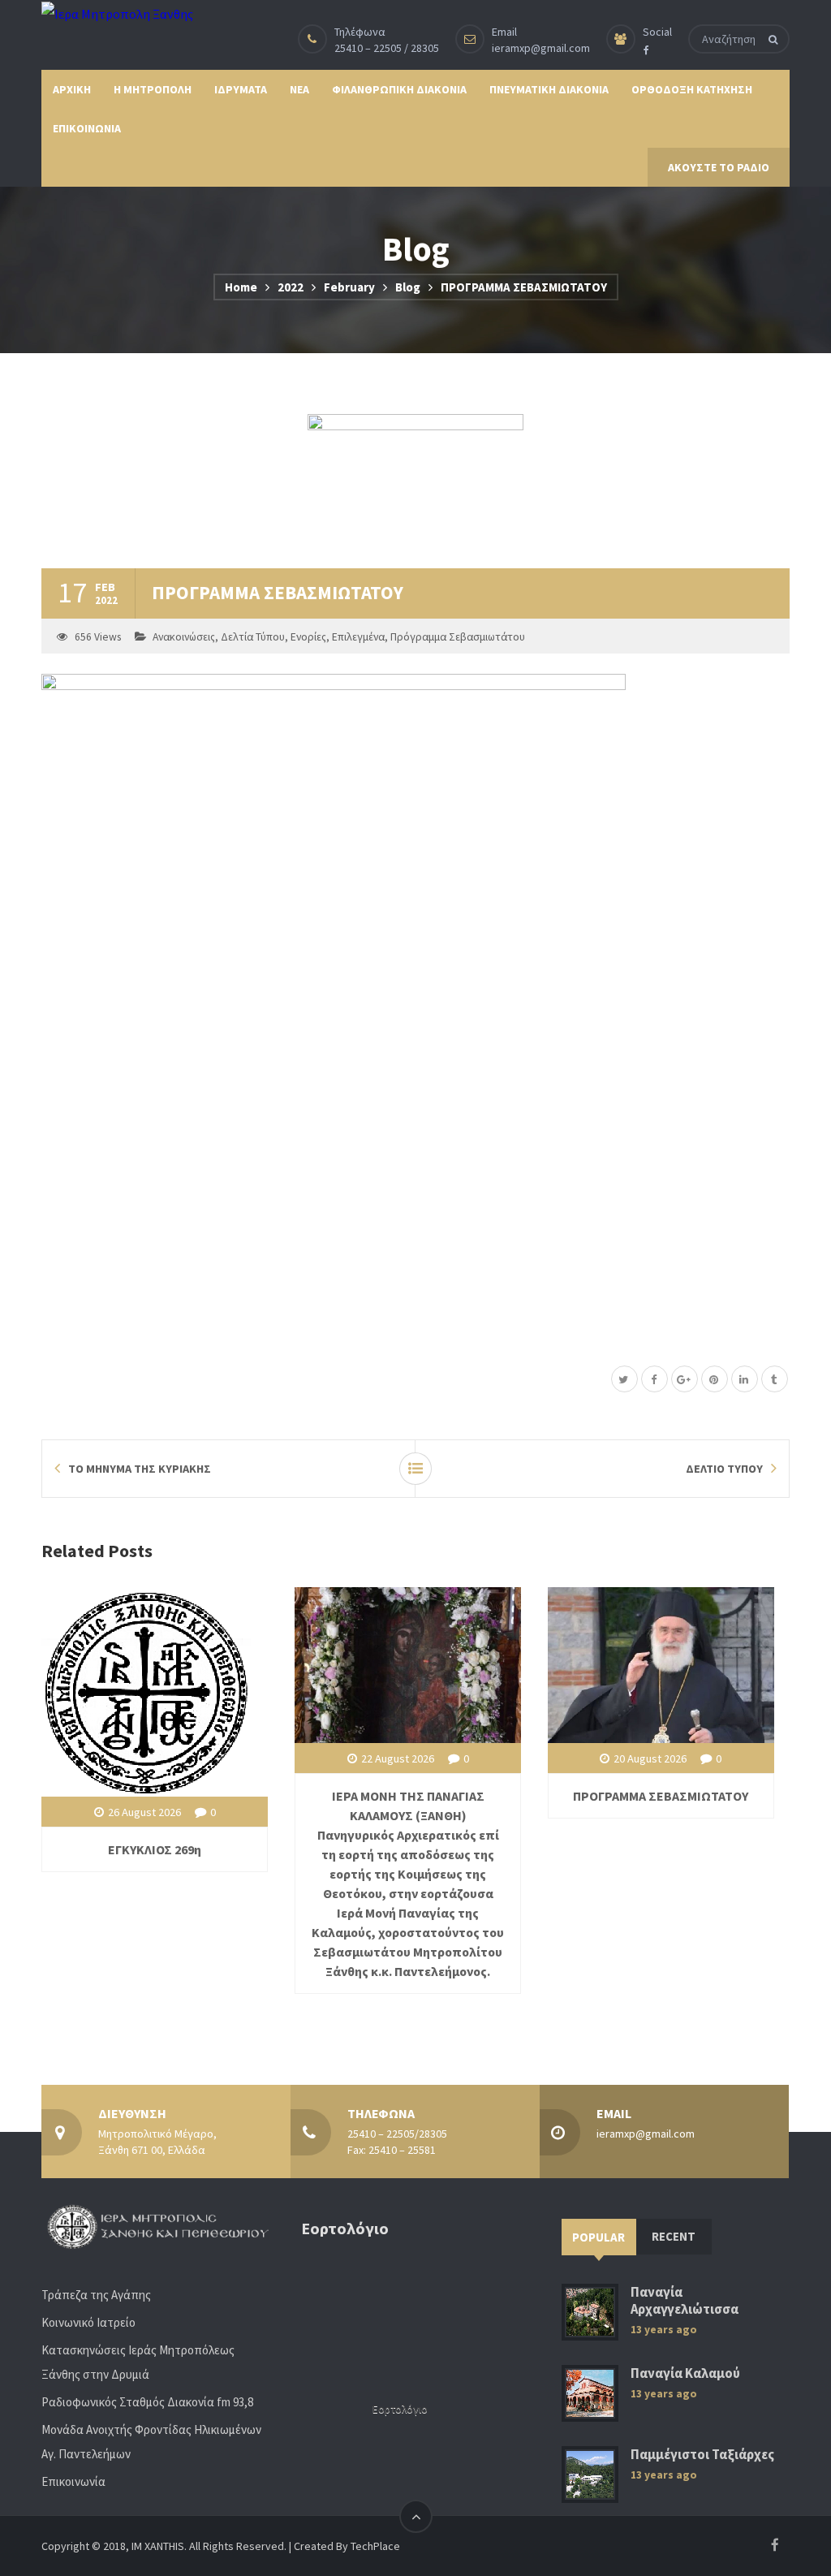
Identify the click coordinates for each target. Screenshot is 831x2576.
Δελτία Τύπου (253, 637)
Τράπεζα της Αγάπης (96, 2295)
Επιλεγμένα (358, 637)
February (349, 287)
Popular (598, 2237)
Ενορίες (308, 637)
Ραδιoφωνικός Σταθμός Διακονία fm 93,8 (147, 2402)
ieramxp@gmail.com (541, 48)
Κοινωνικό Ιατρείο (88, 2322)
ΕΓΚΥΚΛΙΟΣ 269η (155, 1849)
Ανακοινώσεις (184, 637)
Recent (674, 2236)
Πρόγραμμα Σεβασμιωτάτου (458, 637)
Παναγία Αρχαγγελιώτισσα (685, 2301)
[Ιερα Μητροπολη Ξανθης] (117, 13)
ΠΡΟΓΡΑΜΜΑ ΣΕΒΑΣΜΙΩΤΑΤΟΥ (661, 1796)
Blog (408, 287)
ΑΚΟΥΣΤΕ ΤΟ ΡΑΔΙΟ (719, 167)
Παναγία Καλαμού (685, 2373)
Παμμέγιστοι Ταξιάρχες (702, 2455)
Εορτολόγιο (400, 2409)
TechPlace (375, 2546)
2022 (291, 287)
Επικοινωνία (73, 2481)
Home (241, 287)
